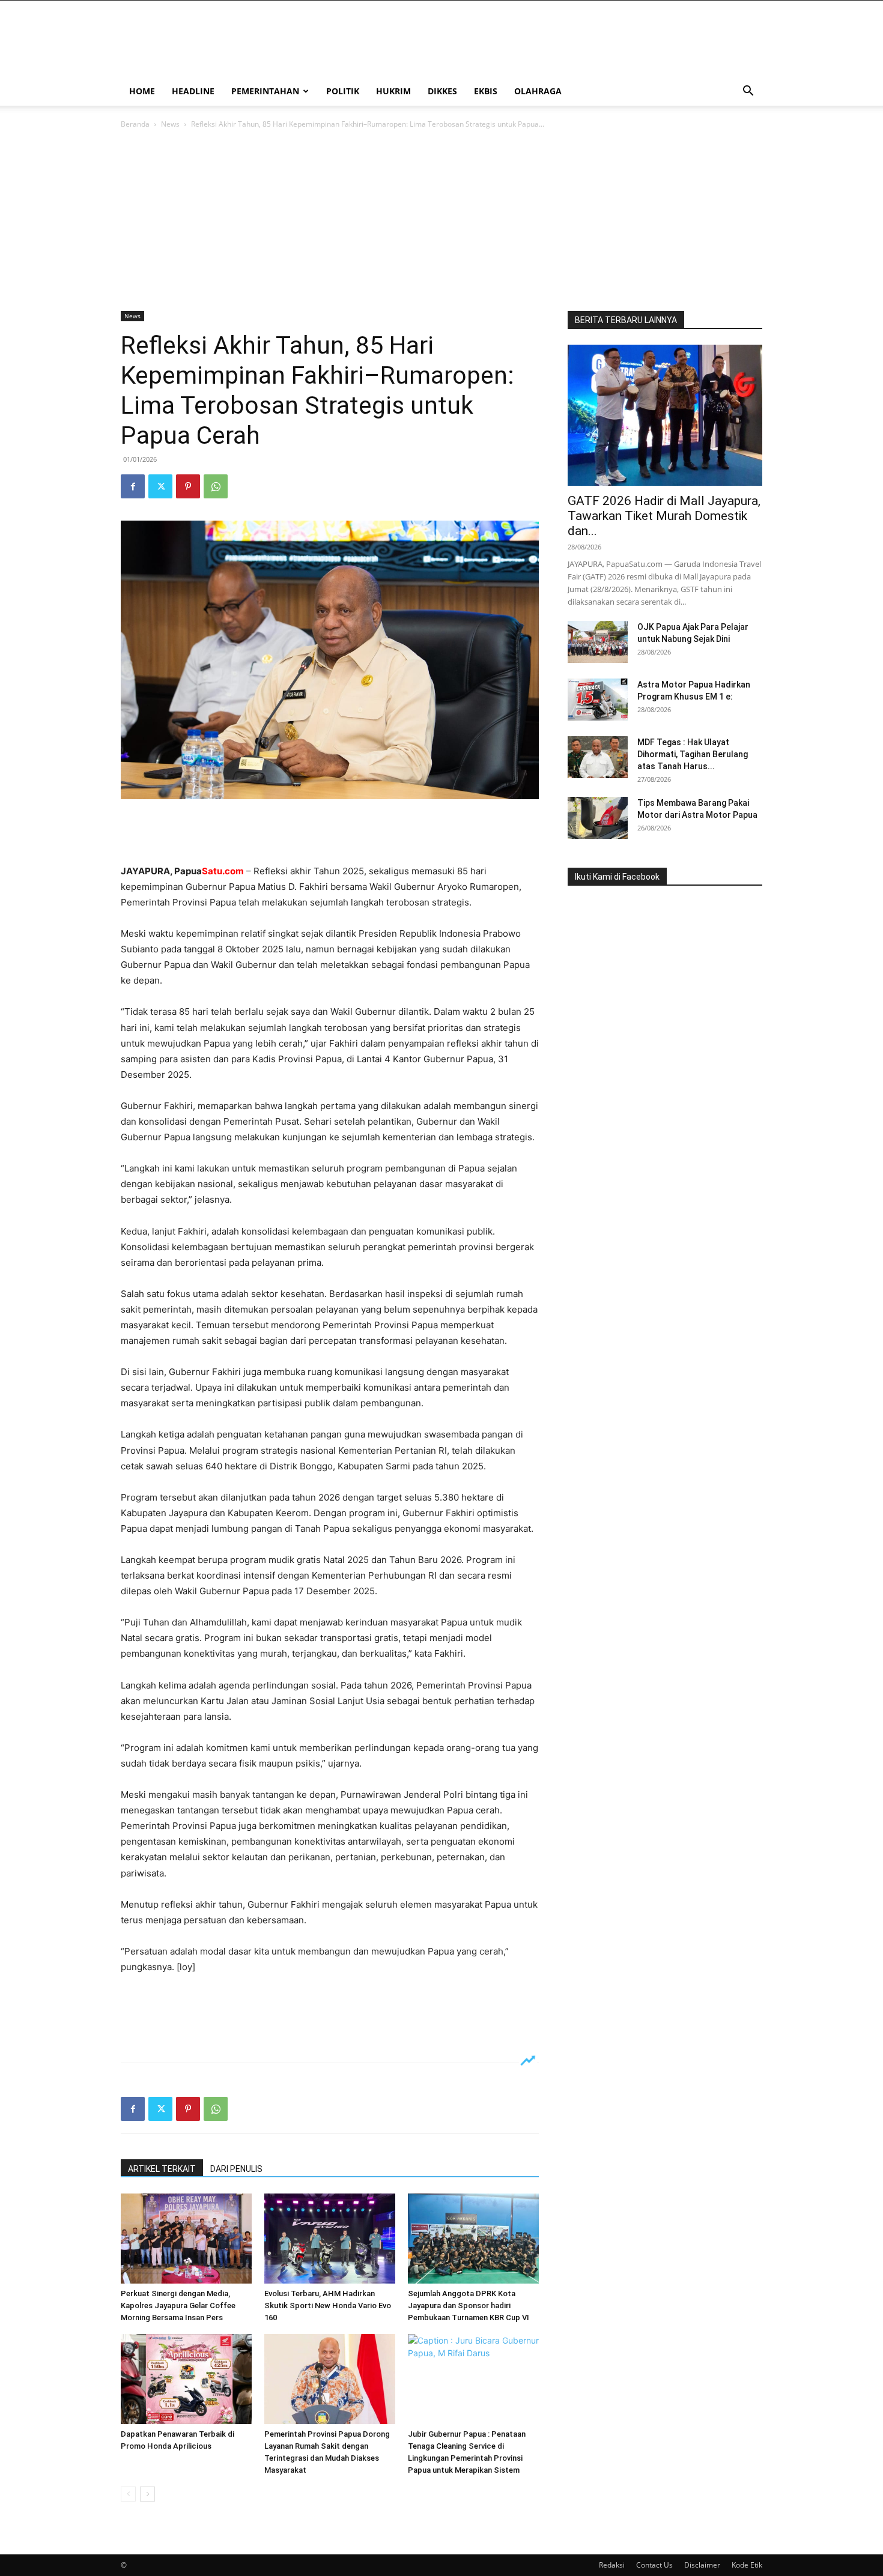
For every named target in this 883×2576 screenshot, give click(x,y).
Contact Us (654, 2565)
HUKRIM (393, 91)
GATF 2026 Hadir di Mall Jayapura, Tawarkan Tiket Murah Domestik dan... (664, 516)
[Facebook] (133, 486)
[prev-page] (128, 2494)
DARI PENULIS (236, 2169)
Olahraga (538, 91)
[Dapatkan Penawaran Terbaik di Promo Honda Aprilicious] (186, 2379)
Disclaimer (702, 2565)
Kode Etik (747, 2565)
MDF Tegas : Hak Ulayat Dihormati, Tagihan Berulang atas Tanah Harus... (693, 754)
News (170, 124)
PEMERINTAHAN (265, 91)
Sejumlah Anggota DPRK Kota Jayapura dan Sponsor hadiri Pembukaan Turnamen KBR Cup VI (469, 2305)
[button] (748, 92)
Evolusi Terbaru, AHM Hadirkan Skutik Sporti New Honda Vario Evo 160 (328, 2305)
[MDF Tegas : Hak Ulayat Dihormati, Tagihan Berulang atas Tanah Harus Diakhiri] (598, 757)
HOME (142, 91)
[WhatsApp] (216, 486)
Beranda (135, 124)
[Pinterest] (188, 486)
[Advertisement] (441, 221)
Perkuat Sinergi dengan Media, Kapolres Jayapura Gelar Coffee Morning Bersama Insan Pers (178, 2305)
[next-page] (147, 2494)
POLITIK (343, 91)
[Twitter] (160, 486)
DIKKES (442, 91)
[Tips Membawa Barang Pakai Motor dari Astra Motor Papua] (598, 818)
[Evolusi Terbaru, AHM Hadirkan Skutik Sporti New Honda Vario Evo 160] (330, 2239)
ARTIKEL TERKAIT (162, 2169)
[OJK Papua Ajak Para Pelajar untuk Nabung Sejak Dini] (598, 642)
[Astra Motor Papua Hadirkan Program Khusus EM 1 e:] (598, 700)
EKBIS (486, 91)
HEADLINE (193, 91)
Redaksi (612, 2565)
